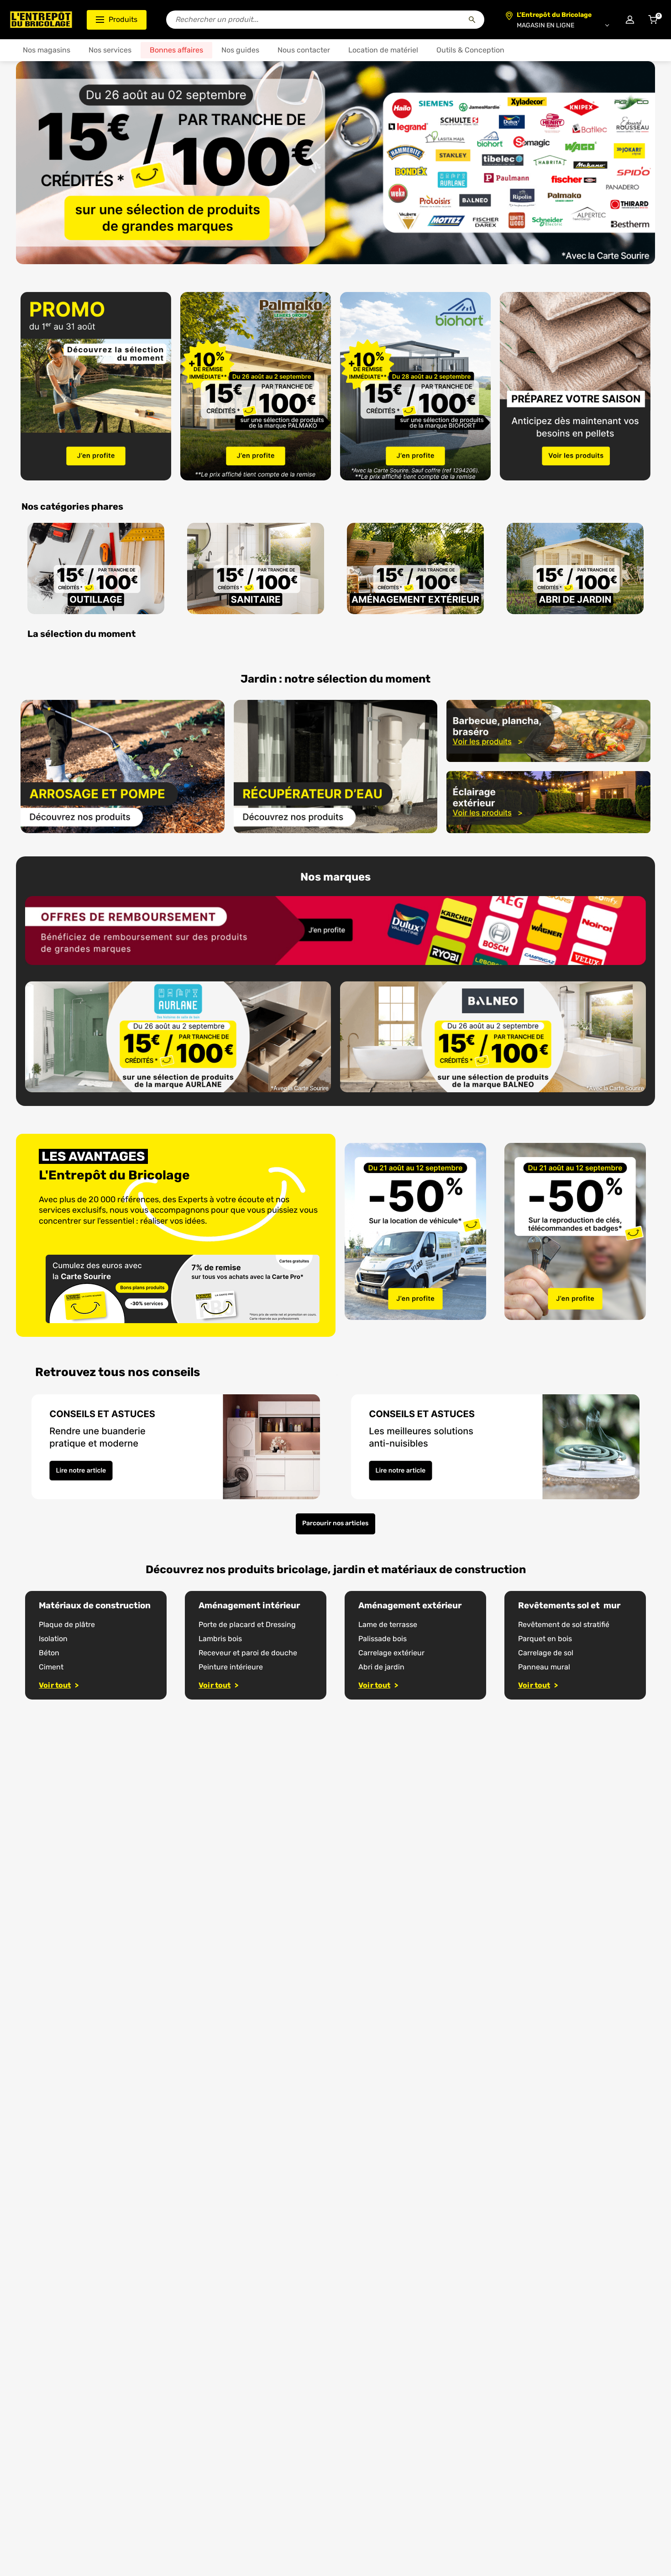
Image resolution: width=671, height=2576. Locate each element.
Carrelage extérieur (391, 1653)
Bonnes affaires (176, 50)
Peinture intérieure (231, 1667)
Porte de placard (227, 1624)
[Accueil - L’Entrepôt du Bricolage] (41, 20)
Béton (49, 1653)
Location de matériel (383, 50)
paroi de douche (269, 1653)
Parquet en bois (545, 1639)
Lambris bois (220, 1639)
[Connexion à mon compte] (630, 20)
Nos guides (240, 50)
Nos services (110, 50)
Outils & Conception (470, 50)
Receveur (215, 1653)
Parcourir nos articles (335, 1523)
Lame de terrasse (388, 1624)
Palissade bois (383, 1639)
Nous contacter (304, 50)
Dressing (281, 1624)
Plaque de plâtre (67, 1624)
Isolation (53, 1639)
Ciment (51, 1667)
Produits (123, 19)
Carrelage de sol (546, 1653)
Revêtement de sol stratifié (564, 1624)
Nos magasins (47, 50)
